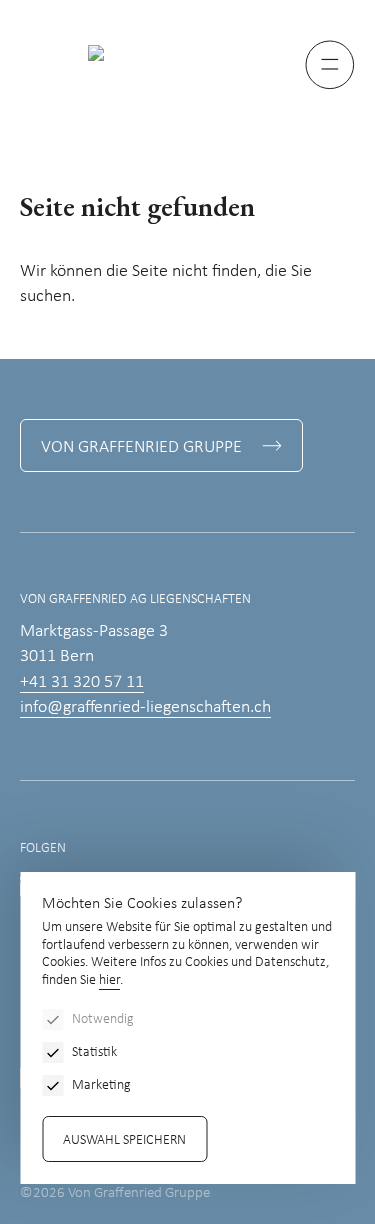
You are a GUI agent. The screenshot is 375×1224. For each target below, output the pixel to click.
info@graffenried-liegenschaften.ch (145, 707)
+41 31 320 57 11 (82, 682)
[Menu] (330, 65)
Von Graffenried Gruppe (141, 447)
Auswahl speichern (124, 1140)
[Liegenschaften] (188, 52)
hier (109, 980)
